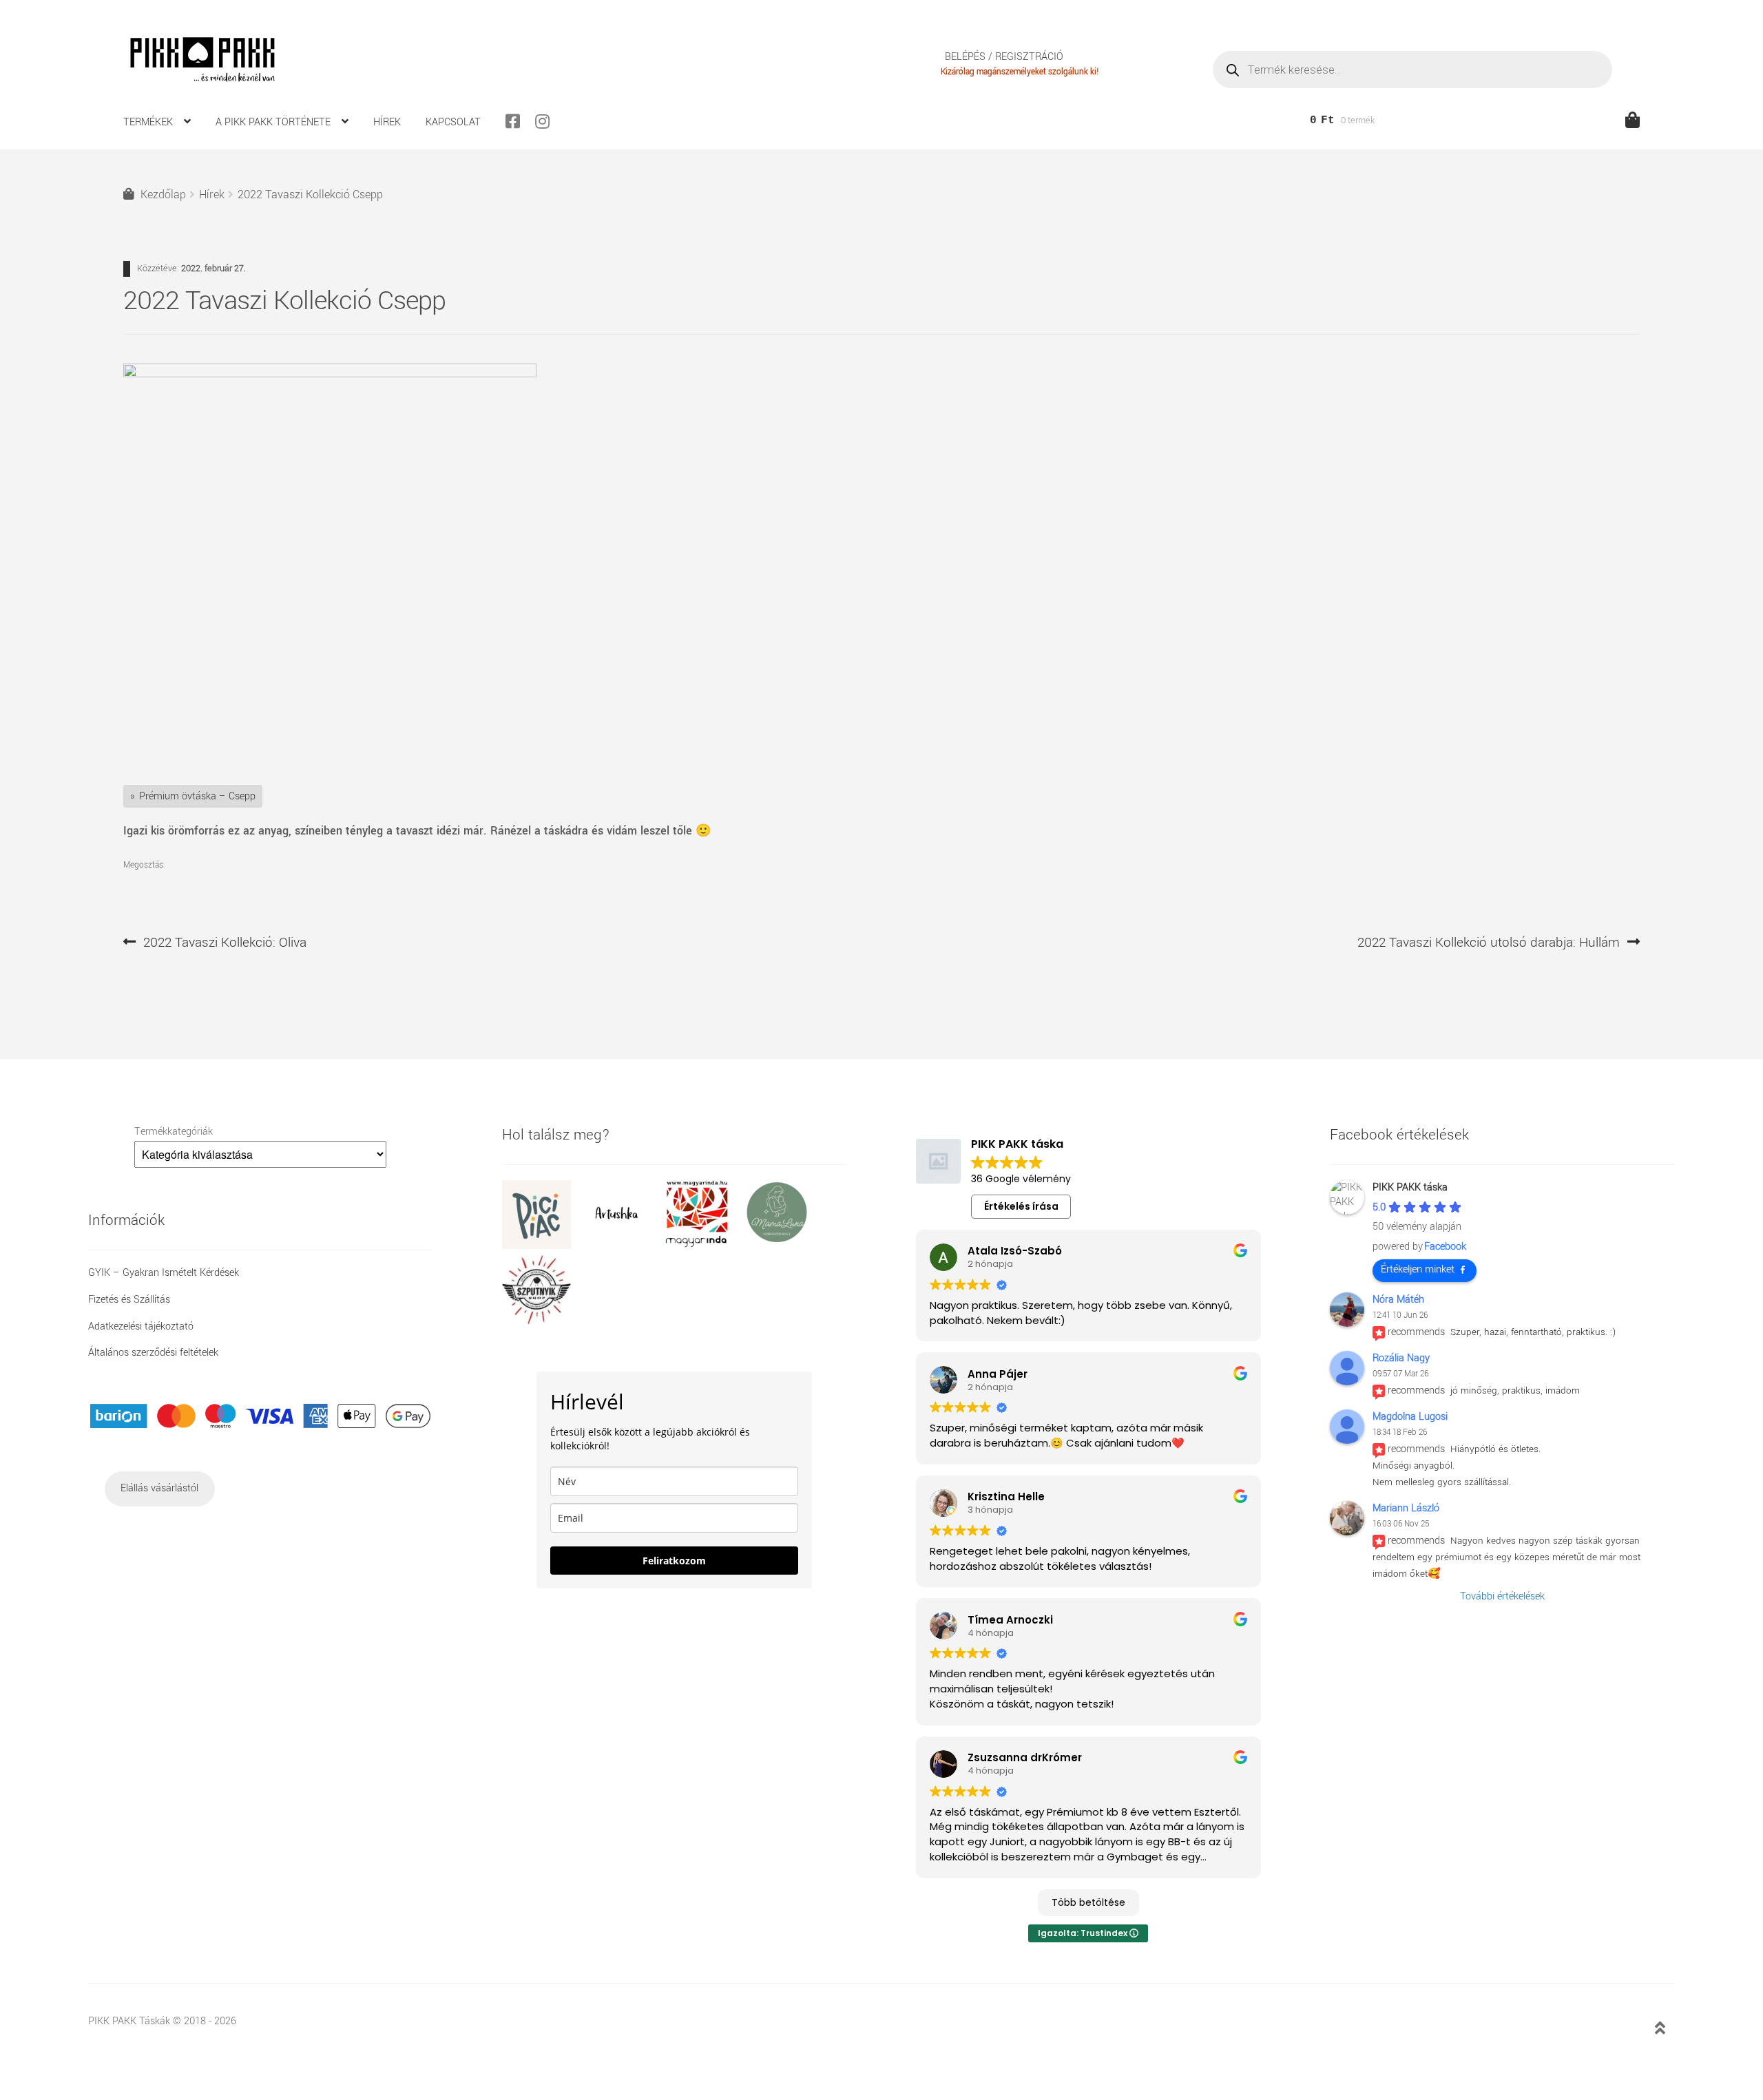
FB (519, 121)
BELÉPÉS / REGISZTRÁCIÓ (1004, 57)
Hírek (212, 195)
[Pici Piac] (542, 1246)
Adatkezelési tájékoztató (141, 1326)
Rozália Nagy (1401, 1358)
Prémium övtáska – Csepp (197, 796)
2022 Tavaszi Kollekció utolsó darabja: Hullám (1489, 943)
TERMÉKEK (148, 122)
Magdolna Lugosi (1410, 1417)
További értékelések (1502, 1596)
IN (548, 121)
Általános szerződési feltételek (153, 1353)
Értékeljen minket (1418, 1269)
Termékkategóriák (174, 1132)
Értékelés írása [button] (1021, 1206)
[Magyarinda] (702, 1246)
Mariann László (1406, 1508)
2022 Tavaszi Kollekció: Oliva (225, 943)
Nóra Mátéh (1398, 1300)
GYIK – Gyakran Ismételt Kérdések (164, 1273)
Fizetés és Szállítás (129, 1300)
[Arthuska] (622, 1246)
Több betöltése (1088, 1902)
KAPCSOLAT (453, 122)
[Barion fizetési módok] (261, 1416)
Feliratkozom (674, 1561)
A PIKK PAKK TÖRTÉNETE (273, 122)
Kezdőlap (163, 195)
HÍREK (387, 122)
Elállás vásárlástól (159, 1488)
